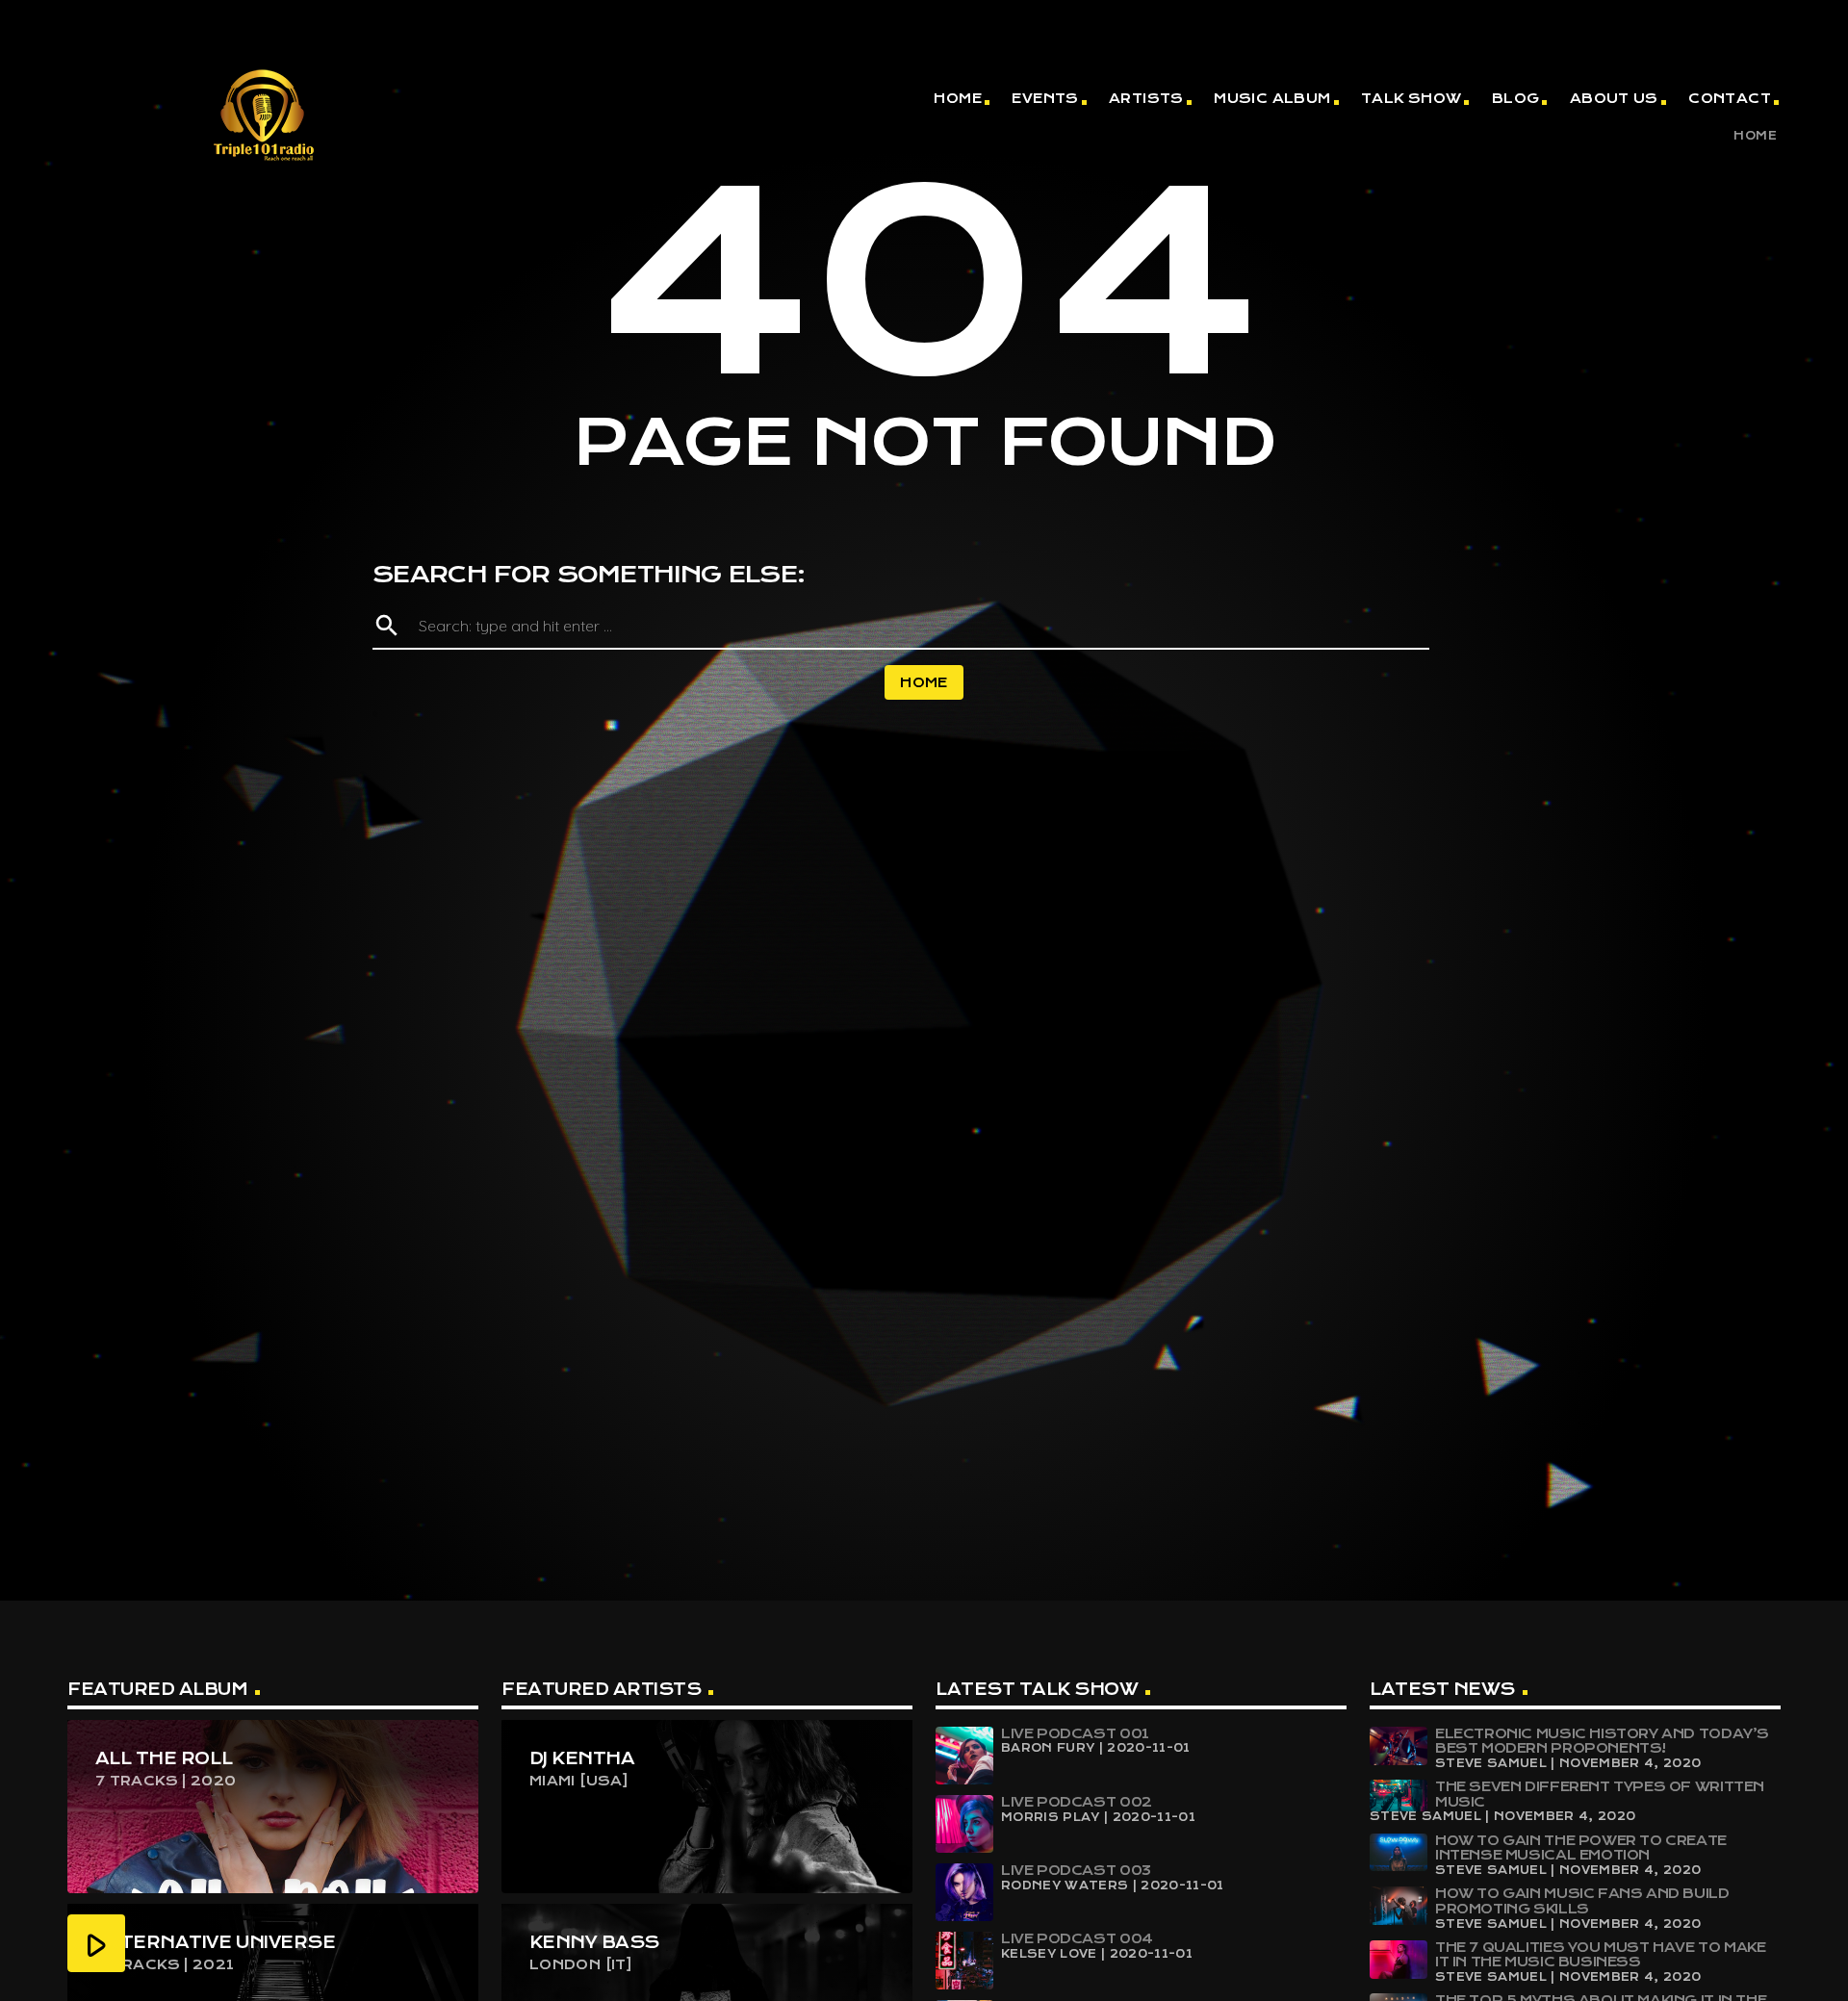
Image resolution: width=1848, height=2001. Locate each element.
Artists (1146, 98)
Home (958, 98)
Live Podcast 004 (1077, 1938)
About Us (1614, 98)
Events (1045, 98)
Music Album (1272, 98)
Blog (1516, 98)
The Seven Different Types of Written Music (1600, 1794)
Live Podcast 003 (1076, 1870)
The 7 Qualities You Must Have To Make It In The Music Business (1601, 1955)
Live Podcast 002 (1077, 1802)
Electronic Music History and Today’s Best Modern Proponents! (1602, 1741)
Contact (1730, 98)
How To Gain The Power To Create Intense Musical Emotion (1581, 1848)
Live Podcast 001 (1075, 1733)
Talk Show (1412, 98)
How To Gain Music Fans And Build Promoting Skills (1582, 1901)
